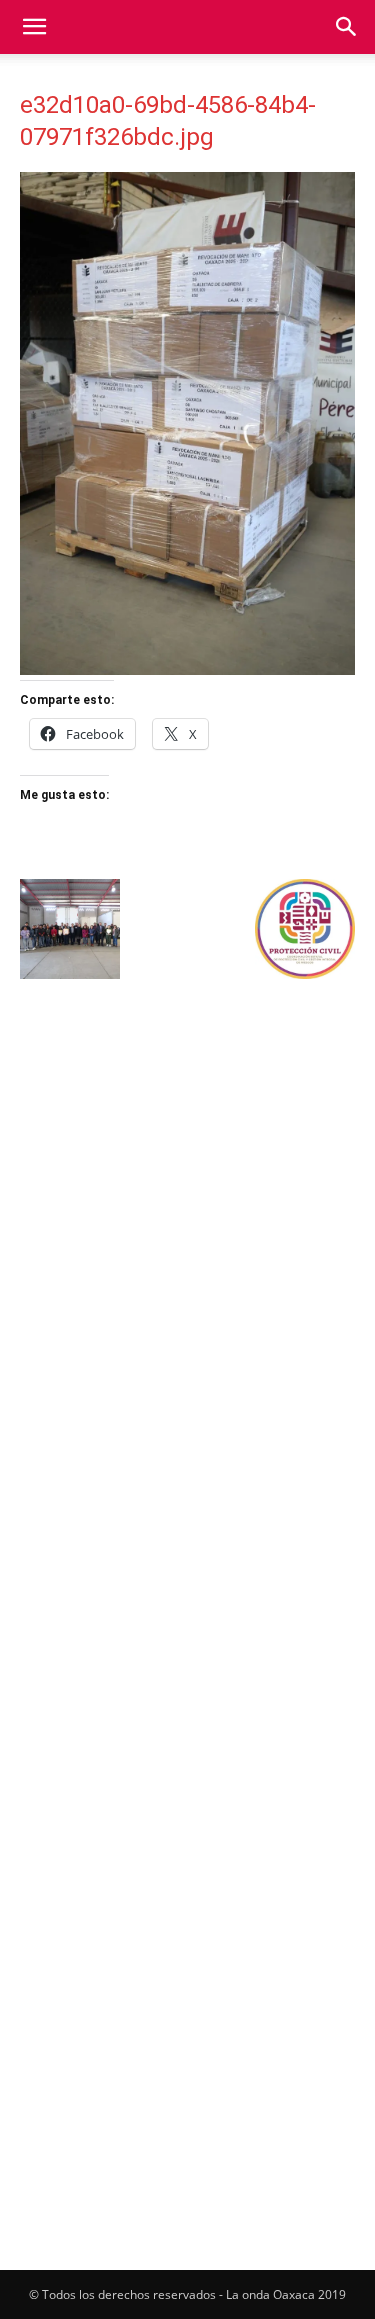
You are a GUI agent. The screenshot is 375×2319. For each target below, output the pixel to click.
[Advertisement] (187, 1192)
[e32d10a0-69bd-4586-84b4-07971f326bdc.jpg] (187, 669)
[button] (34, 27)
